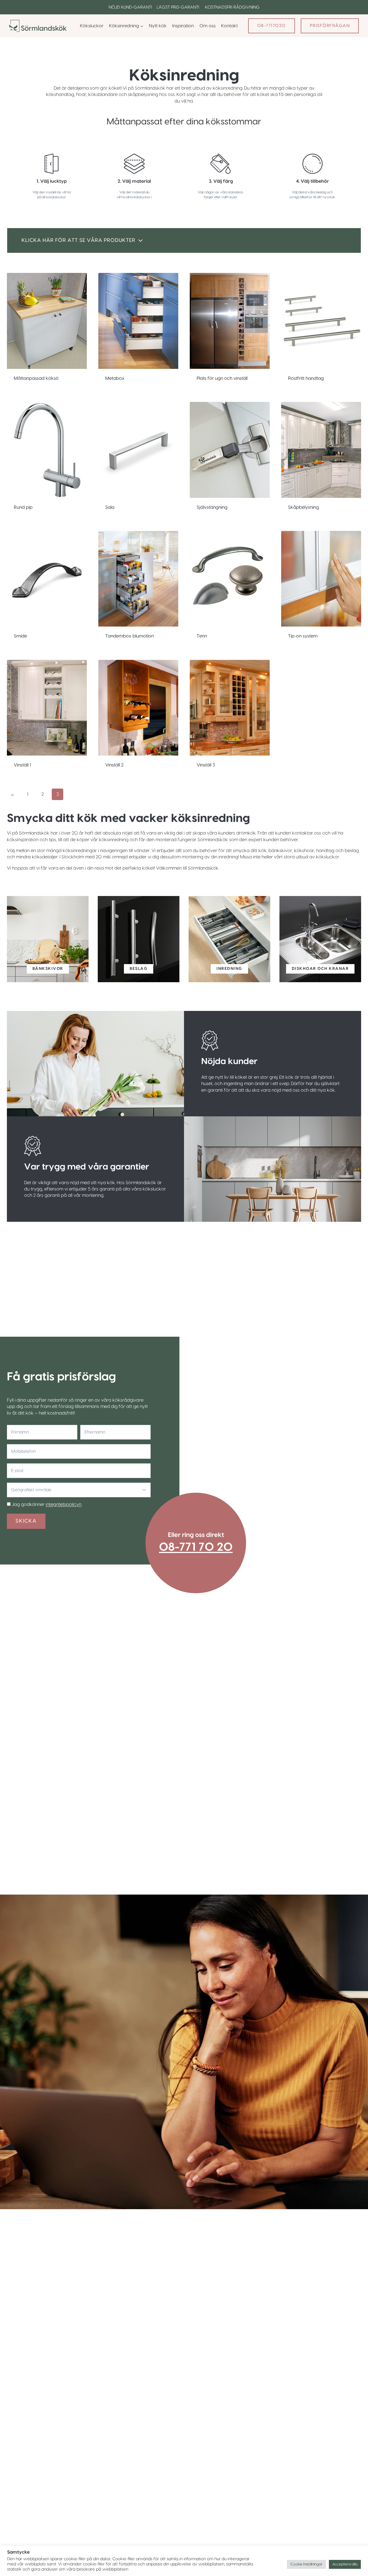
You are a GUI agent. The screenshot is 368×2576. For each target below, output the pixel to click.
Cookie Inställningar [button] (306, 2564)
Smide (20, 636)
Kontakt (229, 26)
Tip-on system (303, 636)
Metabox (115, 378)
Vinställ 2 (114, 765)
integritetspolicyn (64, 1504)
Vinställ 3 (206, 765)
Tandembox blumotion (130, 636)
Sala (110, 507)
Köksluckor (92, 26)
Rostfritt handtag (306, 378)
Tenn (202, 636)
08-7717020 (272, 26)
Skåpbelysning (303, 507)
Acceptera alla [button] (345, 2564)
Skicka (26, 1521)
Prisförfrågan (330, 26)
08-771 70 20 (196, 1547)
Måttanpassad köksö (36, 378)
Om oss (208, 26)
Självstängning (212, 507)
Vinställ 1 (22, 765)
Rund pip (23, 507)
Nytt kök (158, 26)
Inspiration (183, 26)
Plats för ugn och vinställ (222, 378)
